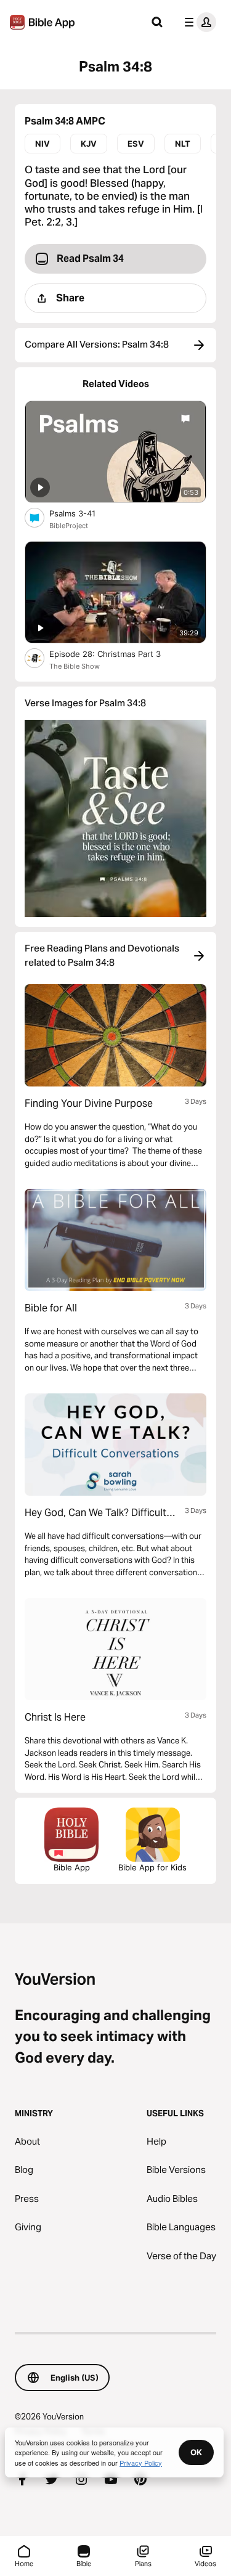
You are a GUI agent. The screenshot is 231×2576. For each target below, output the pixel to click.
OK (196, 2452)
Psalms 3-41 (83, 513)
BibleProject (69, 526)
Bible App (72, 1867)
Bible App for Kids (152, 1867)
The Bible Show (75, 666)
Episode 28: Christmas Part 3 (118, 654)
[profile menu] (198, 22)
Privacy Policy (141, 2463)
